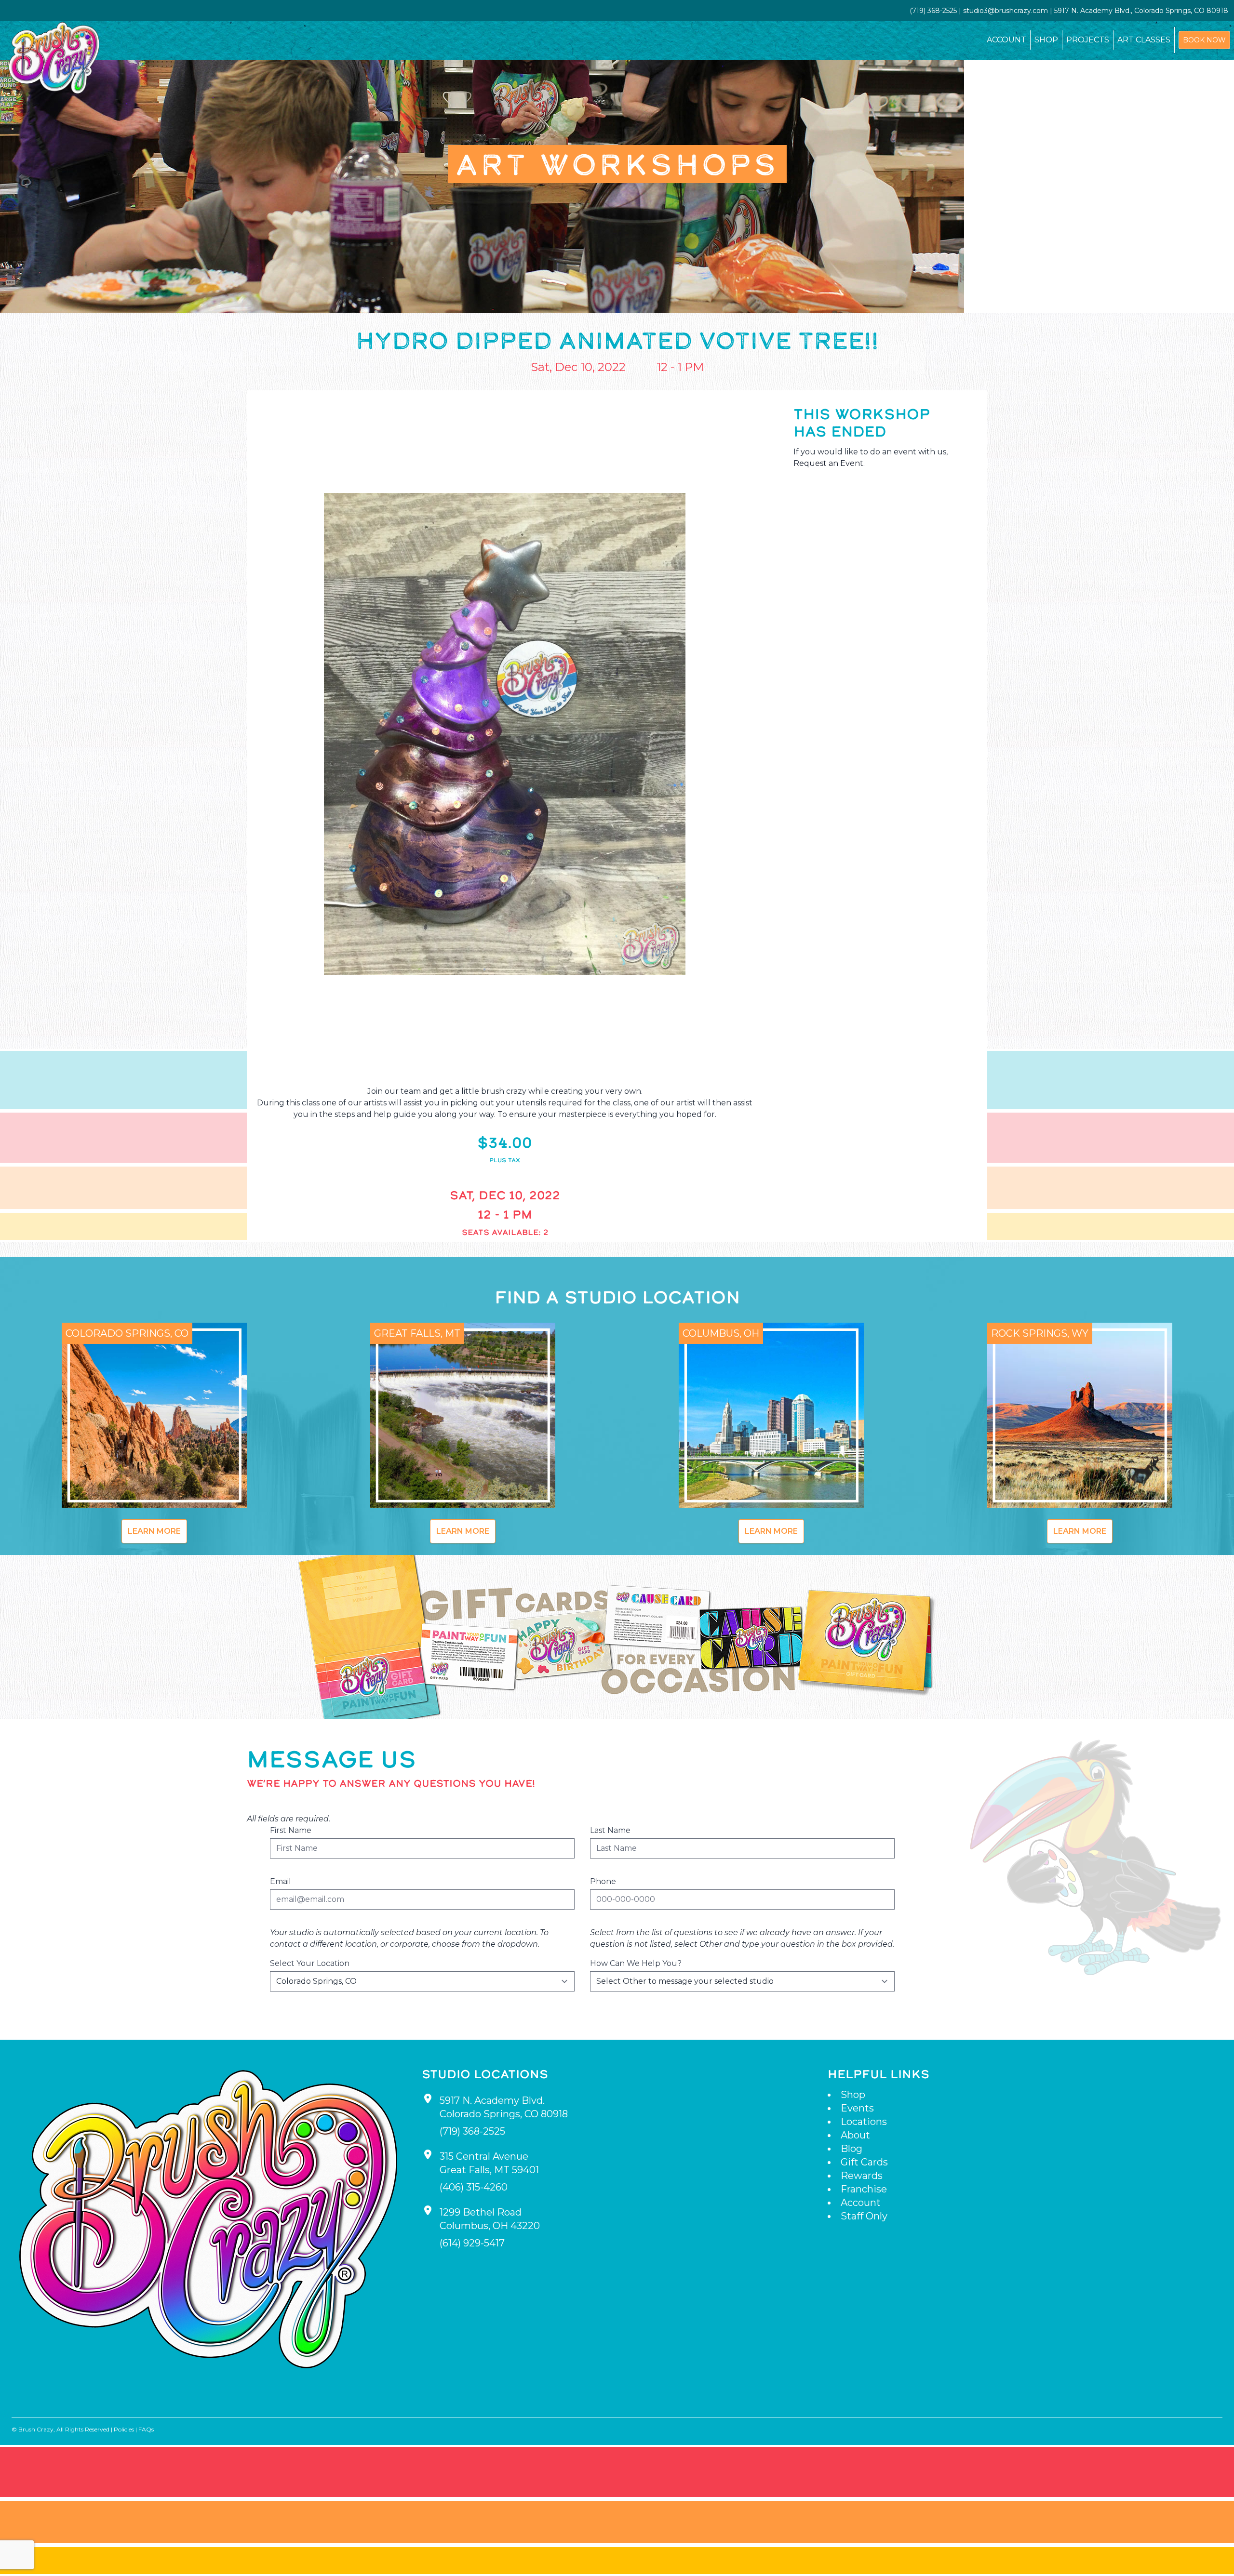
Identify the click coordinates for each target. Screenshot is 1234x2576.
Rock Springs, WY (1040, 1333)
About (855, 2135)
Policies (124, 2429)
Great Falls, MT (417, 1333)
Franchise (864, 2189)
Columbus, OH (721, 1333)
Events (857, 2108)
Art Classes (1144, 40)
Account (1006, 40)
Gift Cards (864, 2162)
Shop (1046, 40)
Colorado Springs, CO (127, 1333)
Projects (1088, 40)
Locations (864, 2122)
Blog (852, 2149)
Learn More (154, 1531)
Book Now (1204, 40)
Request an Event (828, 463)
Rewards (862, 2176)
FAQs (146, 2429)
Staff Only (864, 2216)
